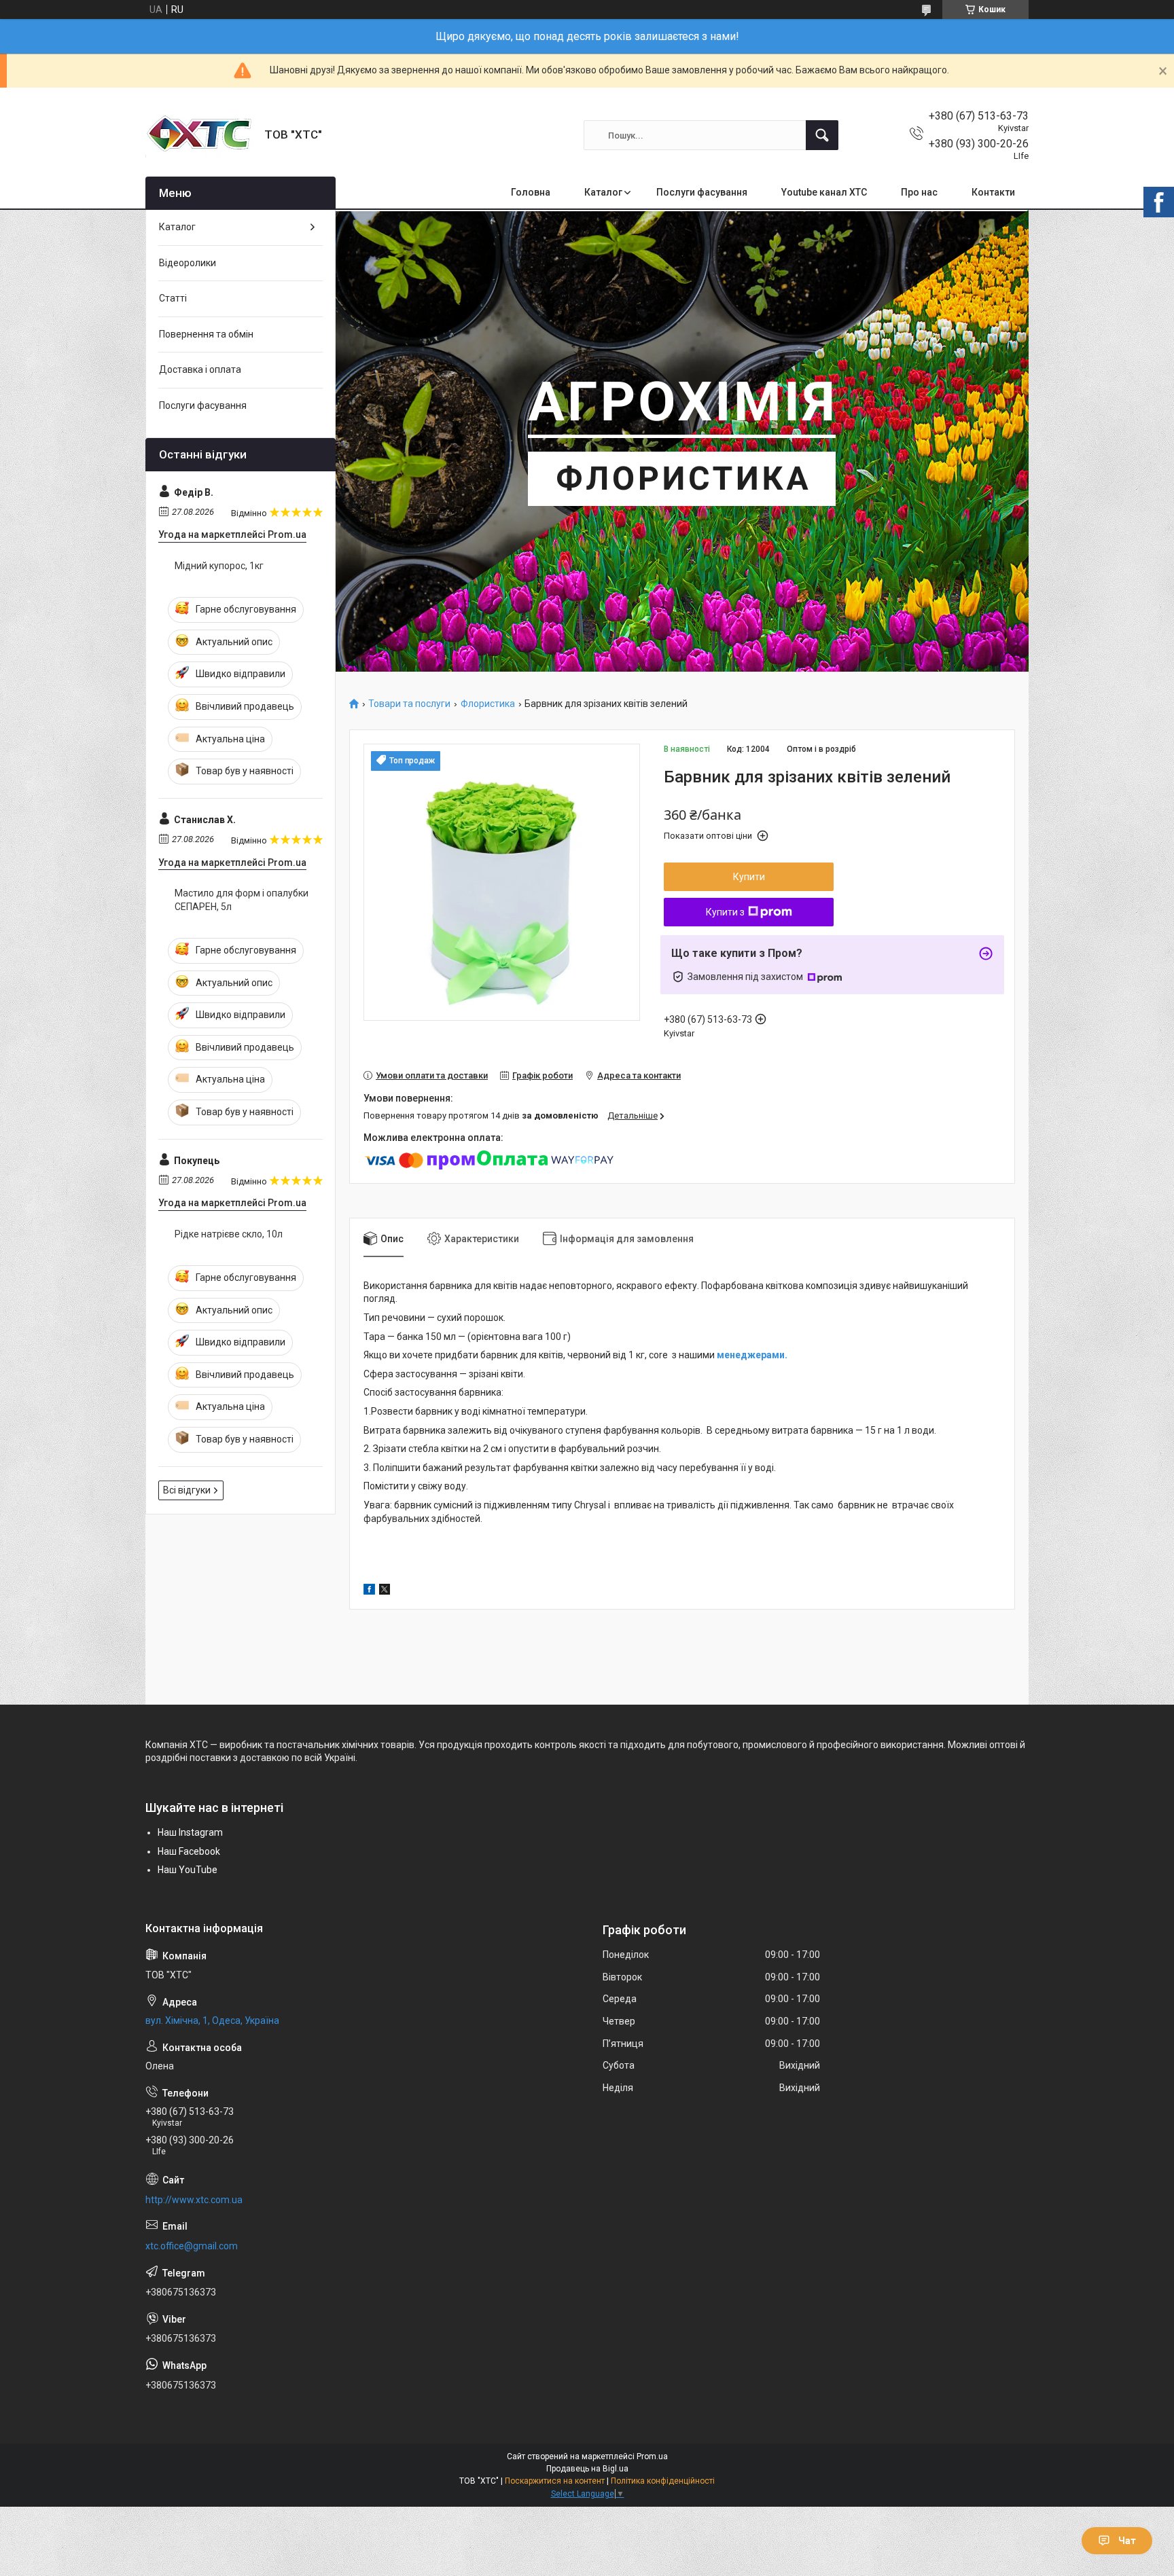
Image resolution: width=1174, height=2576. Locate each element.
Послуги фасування (702, 192)
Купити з (725, 912)
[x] (385, 1591)
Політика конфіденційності (663, 2481)
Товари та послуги (409, 704)
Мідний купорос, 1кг (219, 566)
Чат (1127, 2541)
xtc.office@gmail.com (192, 2246)
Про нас (919, 192)
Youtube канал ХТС (824, 192)
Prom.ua (652, 2456)
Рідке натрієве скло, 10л (229, 1234)
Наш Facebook (189, 1851)
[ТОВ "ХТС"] (200, 135)
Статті (173, 298)
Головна (531, 192)
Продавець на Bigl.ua (587, 2469)
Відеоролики (188, 263)
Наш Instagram (190, 1832)
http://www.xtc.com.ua (194, 2200)
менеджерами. (752, 1355)
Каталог (603, 192)
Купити (749, 877)
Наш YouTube (188, 1870)
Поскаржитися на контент (555, 2481)
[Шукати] (822, 135)
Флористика (488, 704)
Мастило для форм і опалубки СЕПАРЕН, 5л (242, 900)
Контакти (993, 192)
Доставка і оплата (200, 369)
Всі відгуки (187, 1490)
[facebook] (369, 1591)
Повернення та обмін (206, 334)
